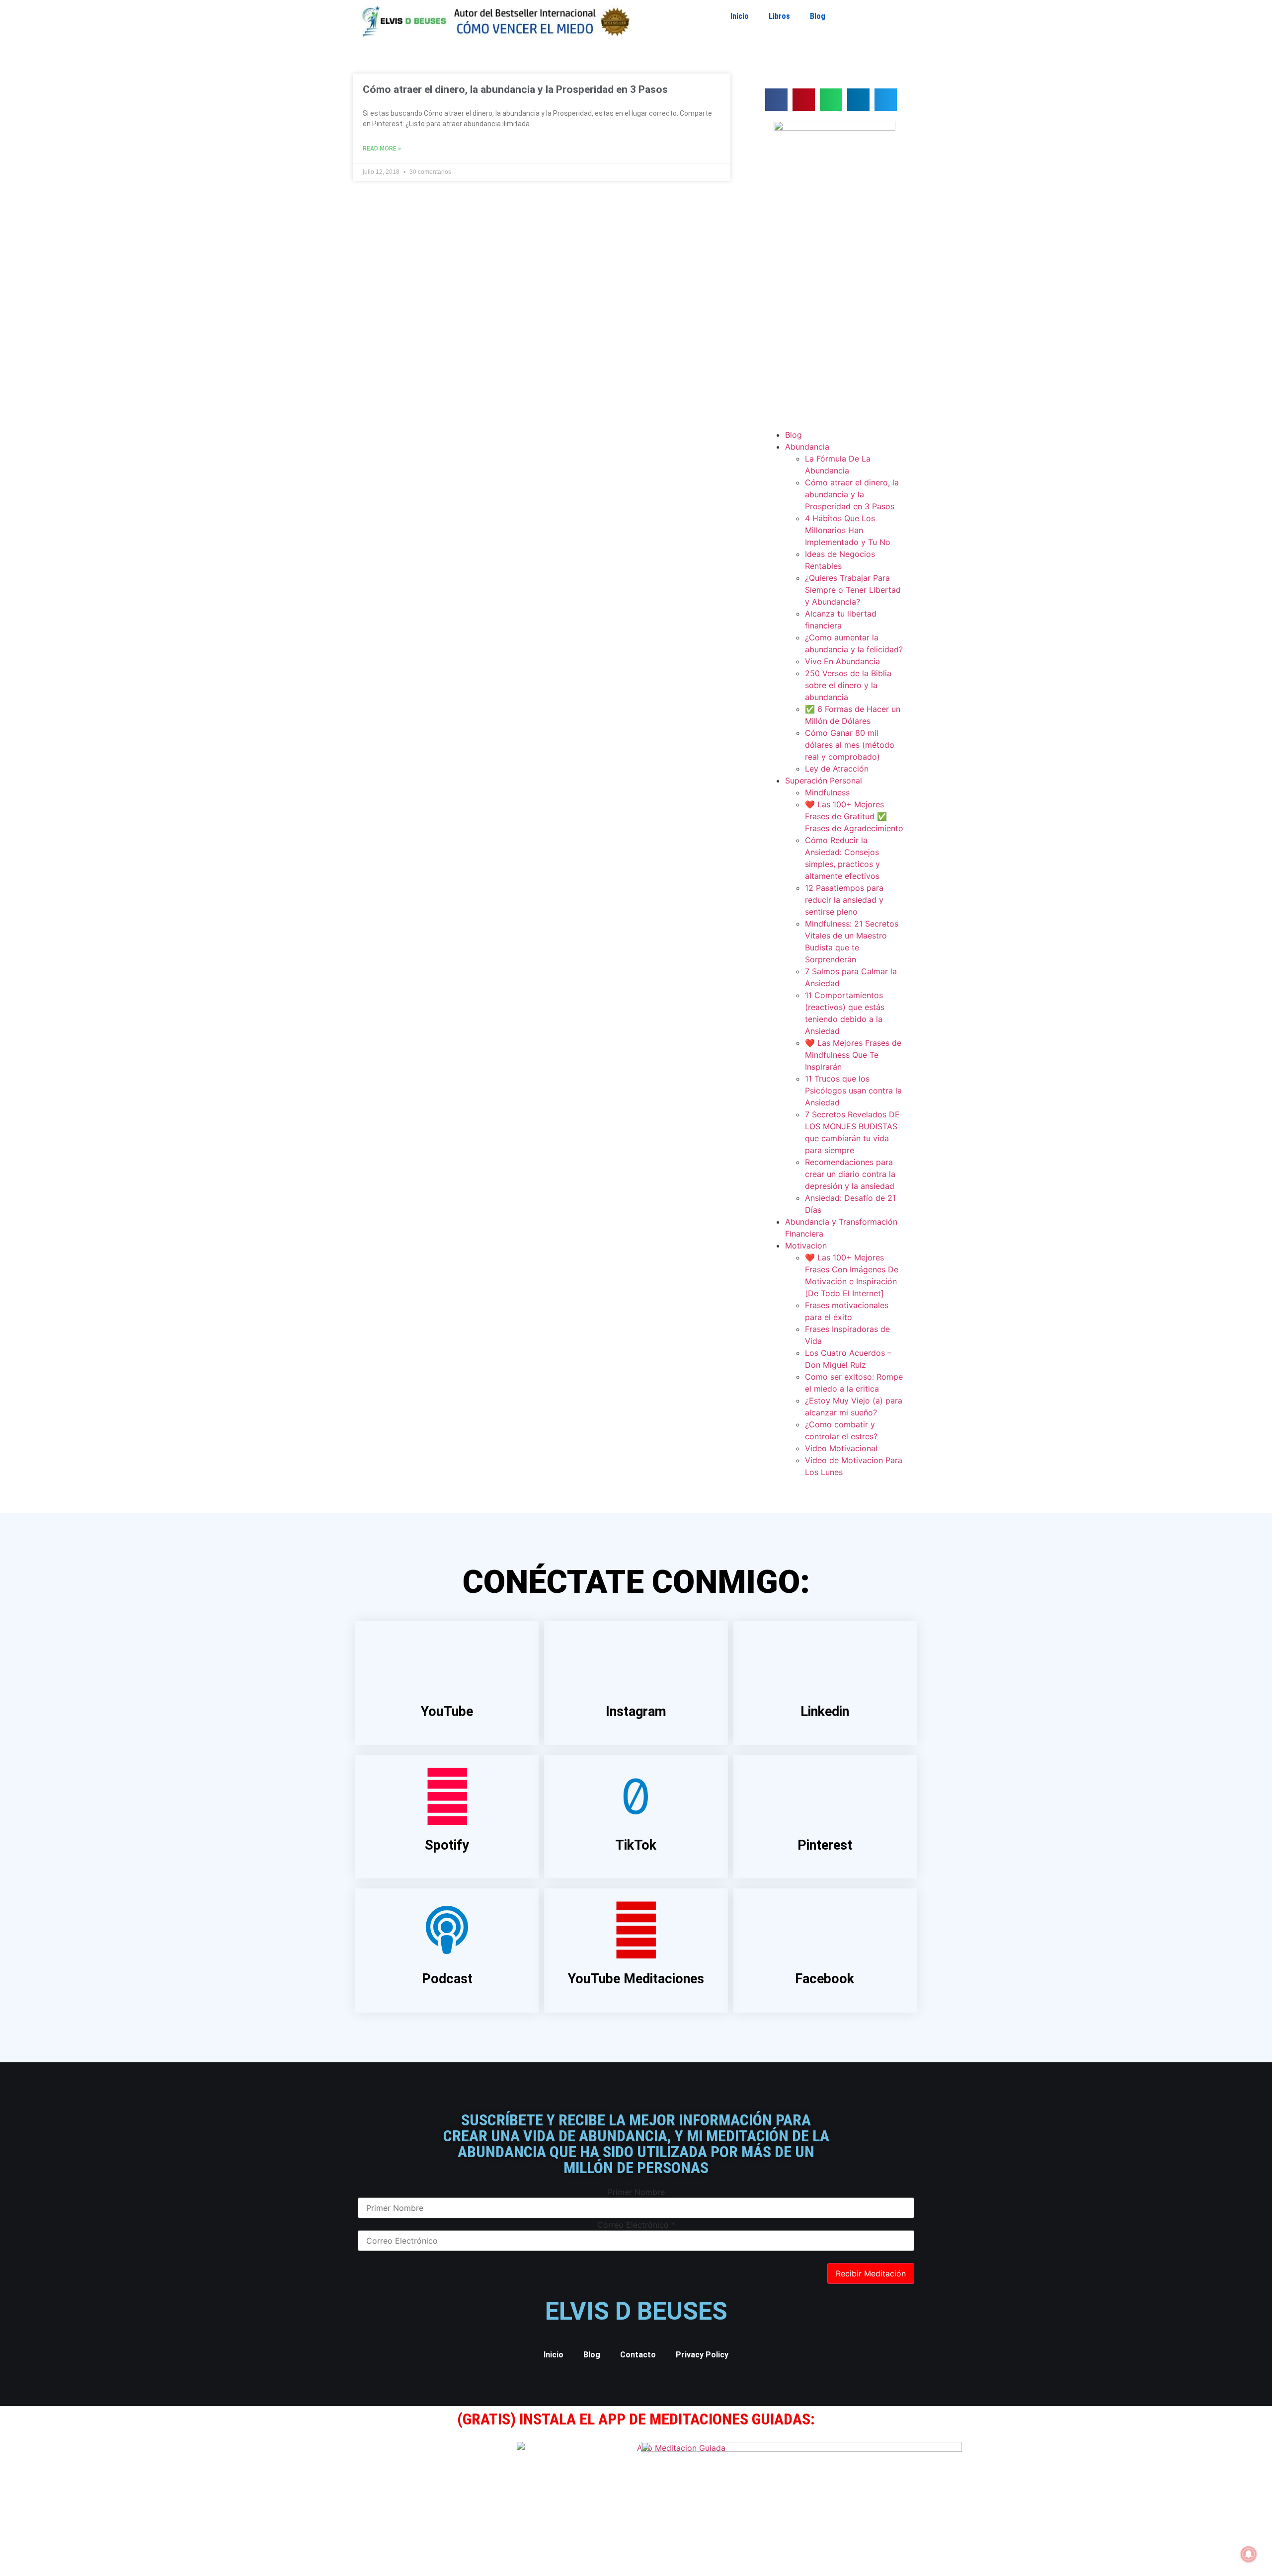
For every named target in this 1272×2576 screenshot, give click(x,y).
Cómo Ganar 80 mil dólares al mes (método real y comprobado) (850, 745)
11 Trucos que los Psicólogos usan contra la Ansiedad (853, 1091)
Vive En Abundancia (842, 661)
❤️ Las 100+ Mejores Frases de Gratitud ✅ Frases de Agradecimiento (854, 816)
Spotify (447, 1845)
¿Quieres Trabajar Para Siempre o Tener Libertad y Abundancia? (853, 590)
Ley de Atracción (837, 769)
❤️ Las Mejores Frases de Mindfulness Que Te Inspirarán (853, 1055)
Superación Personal (824, 781)
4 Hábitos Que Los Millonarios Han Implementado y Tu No (848, 530)
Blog (818, 16)
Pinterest (825, 1845)
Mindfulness (827, 792)
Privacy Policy (702, 2355)
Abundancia (807, 447)
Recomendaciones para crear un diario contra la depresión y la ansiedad (850, 1174)
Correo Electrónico (636, 2225)
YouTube (447, 1712)
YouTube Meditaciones (636, 1979)
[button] (776, 100)
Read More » (382, 149)
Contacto (638, 2355)
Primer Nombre (636, 2192)
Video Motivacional (841, 1448)
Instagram (636, 1712)
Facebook (825, 1979)
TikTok (636, 1845)
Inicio (740, 16)
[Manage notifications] (1249, 2554)
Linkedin (825, 1712)
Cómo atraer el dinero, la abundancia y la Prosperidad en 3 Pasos (515, 89)
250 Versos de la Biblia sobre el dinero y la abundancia (848, 685)
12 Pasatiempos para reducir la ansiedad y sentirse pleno (844, 900)
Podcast (447, 1979)
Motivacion (806, 1246)
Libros (779, 16)
